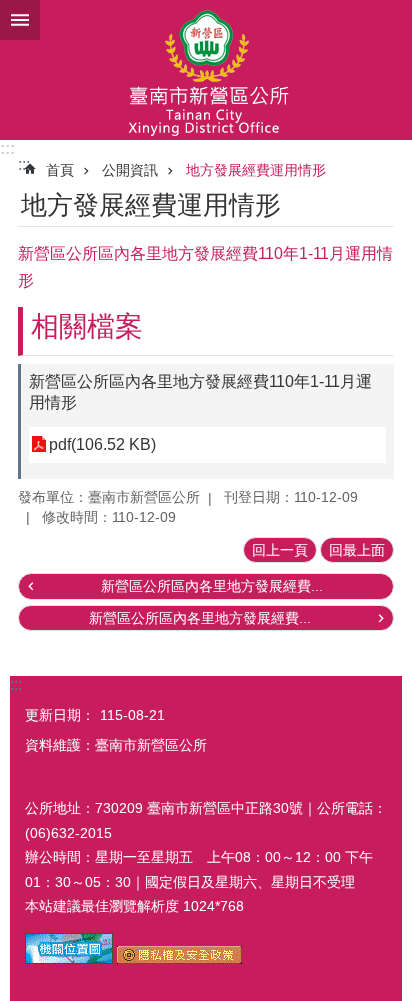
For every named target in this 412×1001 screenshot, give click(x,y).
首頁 (60, 170)
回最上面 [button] (357, 550)
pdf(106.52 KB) (102, 444)
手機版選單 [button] (20, 20)
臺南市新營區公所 (206, 70)
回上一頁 (280, 550)
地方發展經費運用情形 (256, 170)
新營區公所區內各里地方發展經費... (212, 586)
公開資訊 (130, 170)
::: (7, 148)
